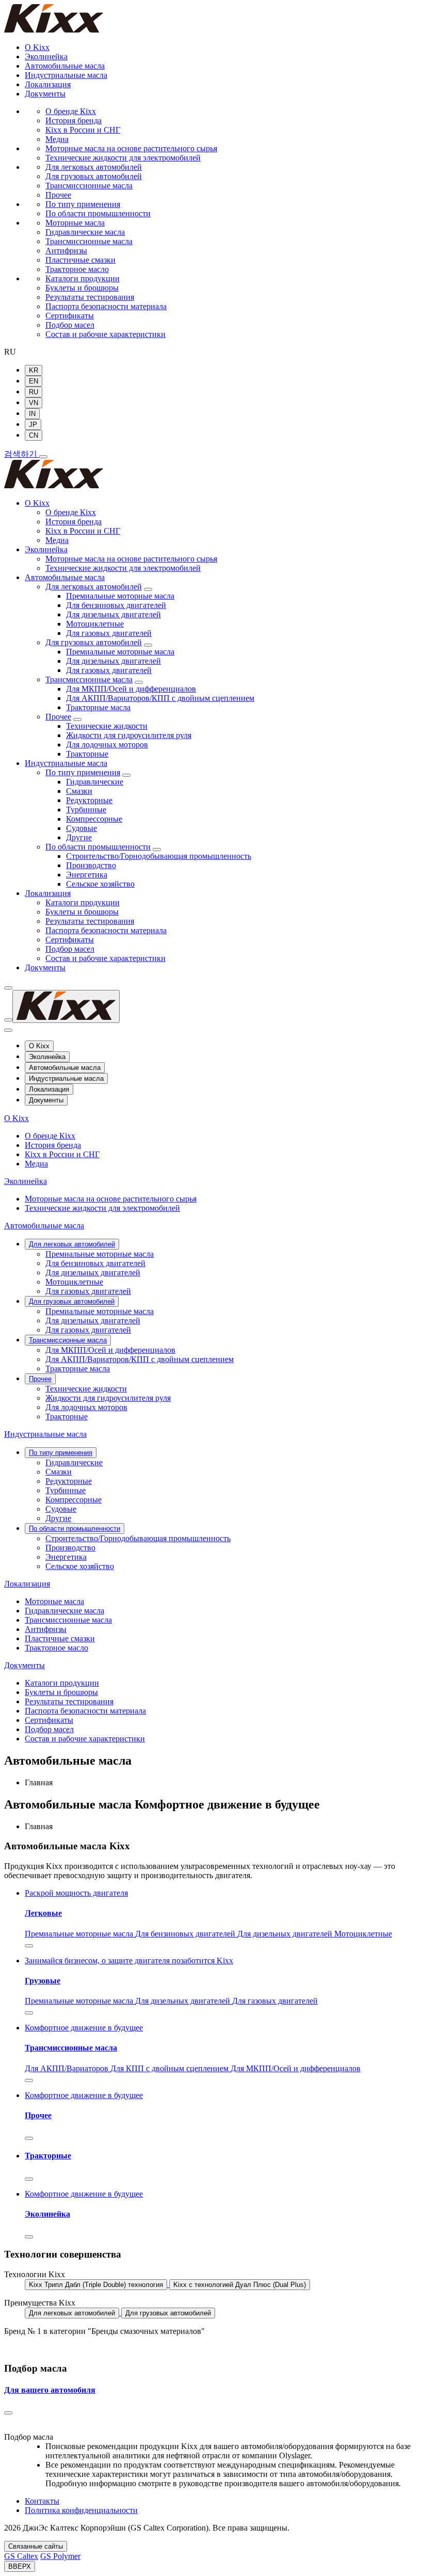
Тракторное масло (77, 269)
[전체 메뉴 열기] (43, 457)
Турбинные (86, 810)
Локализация (48, 84)
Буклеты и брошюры (82, 288)
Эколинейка (46, 57)
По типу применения (83, 204)
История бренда (74, 121)
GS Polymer (60, 2556)
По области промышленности (98, 213)
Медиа (57, 139)
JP (33, 425)
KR (34, 370)
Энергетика (87, 875)
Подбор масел (70, 325)
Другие (79, 837)
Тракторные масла (98, 707)
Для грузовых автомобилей (94, 176)
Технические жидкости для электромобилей (123, 158)
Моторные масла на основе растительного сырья (131, 148)
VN (34, 403)
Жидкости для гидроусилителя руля (129, 735)
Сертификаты (70, 316)
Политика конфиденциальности (81, 2510)
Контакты (42, 2501)
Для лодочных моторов (107, 745)
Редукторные (89, 800)
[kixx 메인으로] (54, 485)
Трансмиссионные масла (89, 186)
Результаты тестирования (90, 297)
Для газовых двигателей (109, 633)
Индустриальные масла (66, 75)
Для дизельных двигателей (113, 614)
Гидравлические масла (85, 232)
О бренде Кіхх (71, 111)
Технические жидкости (107, 726)
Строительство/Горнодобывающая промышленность (159, 856)
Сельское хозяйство (100, 884)
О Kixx (37, 47)
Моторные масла (75, 223)
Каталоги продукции (83, 278)
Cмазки (79, 791)
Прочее (58, 195)
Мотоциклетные (95, 624)
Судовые (82, 828)
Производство (91, 865)
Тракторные (87, 754)
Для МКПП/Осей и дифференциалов (131, 689)
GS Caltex (21, 2556)
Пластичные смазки (80, 260)
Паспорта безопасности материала (106, 306)
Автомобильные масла (65, 66)
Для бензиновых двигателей (116, 605)
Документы (45, 94)
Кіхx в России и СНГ (83, 130)
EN (34, 381)
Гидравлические (95, 782)
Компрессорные (94, 819)
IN (32, 414)
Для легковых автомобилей (94, 167)
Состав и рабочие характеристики (105, 334)
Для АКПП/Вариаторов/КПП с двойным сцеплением (160, 698)
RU (34, 392)
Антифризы (66, 251)
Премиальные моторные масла (120, 596)
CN (34, 435)
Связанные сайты (36, 2546)
